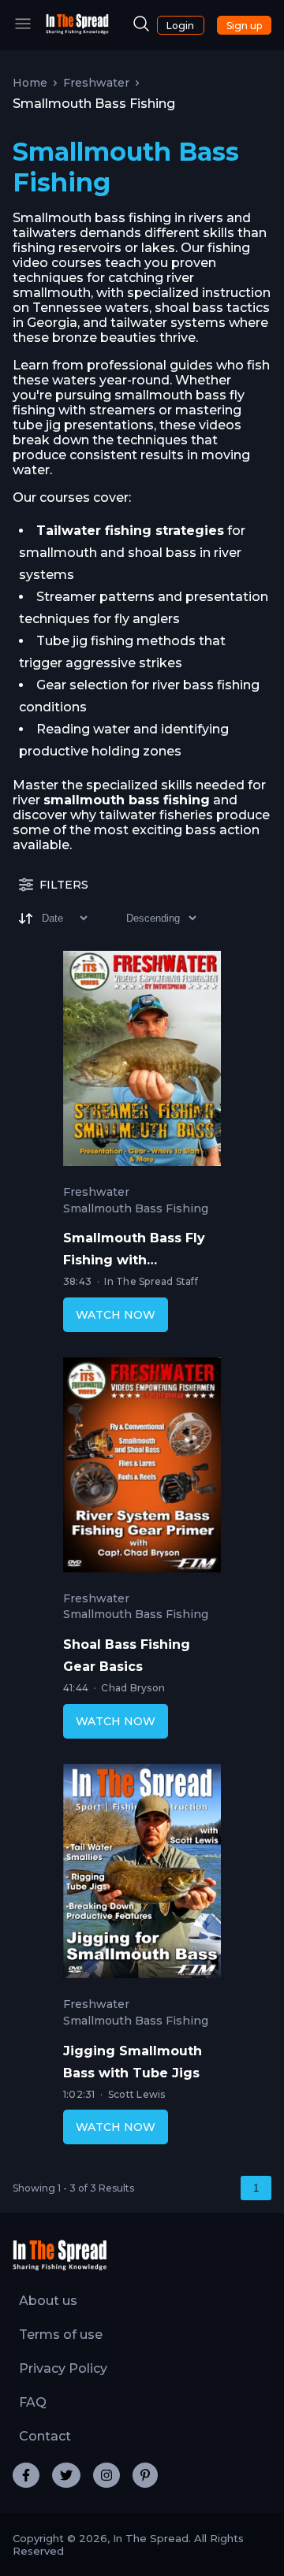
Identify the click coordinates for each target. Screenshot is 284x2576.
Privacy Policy (63, 2368)
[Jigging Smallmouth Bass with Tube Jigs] (142, 1875)
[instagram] (106, 2475)
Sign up (244, 26)
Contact (45, 2436)
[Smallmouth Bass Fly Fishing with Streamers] (142, 1062)
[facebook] (26, 2475)
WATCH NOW (116, 1315)
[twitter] (66, 2475)
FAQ (33, 2402)
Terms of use (61, 2335)
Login (180, 26)
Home (30, 83)
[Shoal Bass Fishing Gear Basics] (142, 1468)
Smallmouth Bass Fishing (136, 1209)
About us (48, 2301)
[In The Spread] (77, 30)
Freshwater (96, 83)
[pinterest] (145, 2475)
